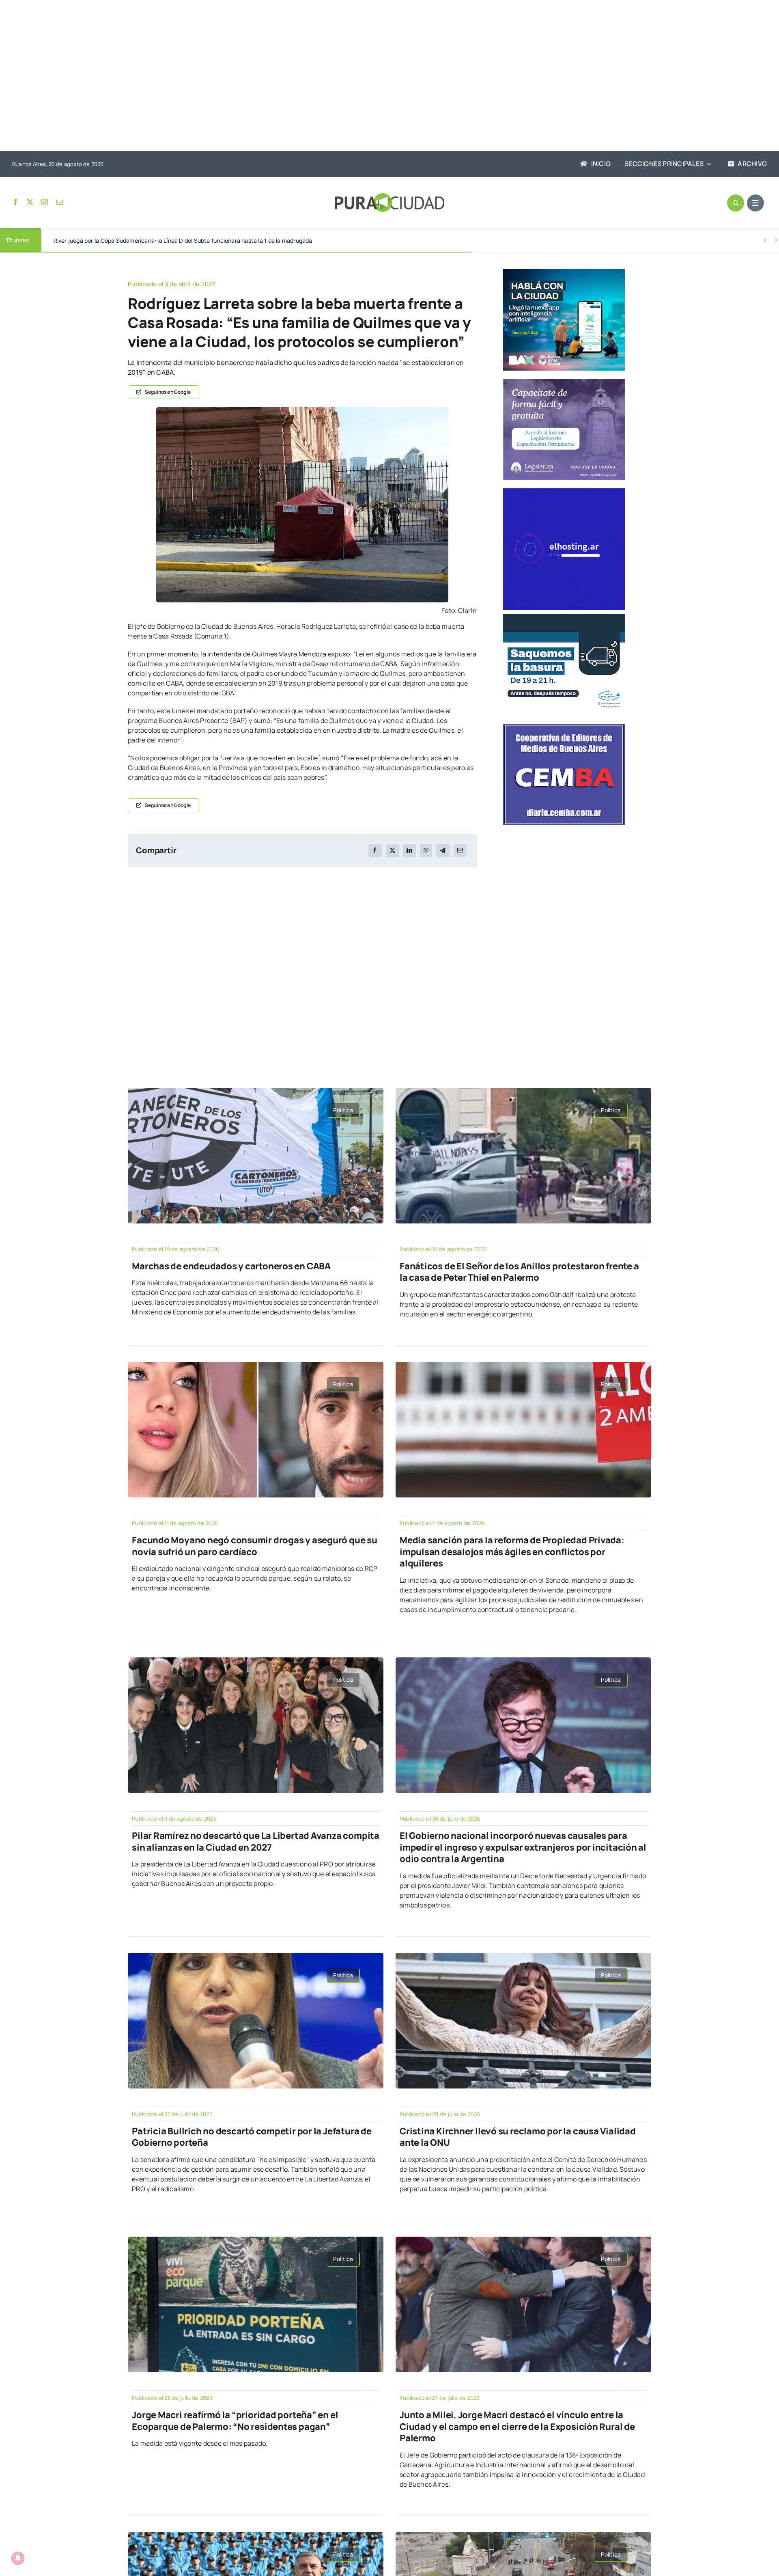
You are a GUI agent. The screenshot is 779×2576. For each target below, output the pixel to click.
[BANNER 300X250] (564, 272)
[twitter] (30, 202)
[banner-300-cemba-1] (564, 727)
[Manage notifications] (18, 2558)
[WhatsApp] (426, 850)
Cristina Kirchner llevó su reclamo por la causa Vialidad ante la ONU (518, 2137)
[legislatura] (564, 382)
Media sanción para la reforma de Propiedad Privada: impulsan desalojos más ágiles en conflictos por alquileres (512, 1552)
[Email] (460, 850)
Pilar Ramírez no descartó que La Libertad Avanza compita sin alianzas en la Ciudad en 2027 (256, 1841)
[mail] (60, 202)
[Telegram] (443, 850)
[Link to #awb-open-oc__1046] (736, 203)
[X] (392, 850)
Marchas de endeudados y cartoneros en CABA (231, 1266)
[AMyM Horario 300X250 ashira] (564, 617)
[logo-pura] (389, 196)
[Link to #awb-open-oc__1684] (755, 203)
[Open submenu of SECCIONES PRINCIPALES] (707, 164)
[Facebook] (375, 850)
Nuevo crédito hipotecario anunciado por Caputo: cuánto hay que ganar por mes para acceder (179, 241)
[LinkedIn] (409, 850)
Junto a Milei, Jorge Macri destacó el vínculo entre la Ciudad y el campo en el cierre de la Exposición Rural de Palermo (517, 2426)
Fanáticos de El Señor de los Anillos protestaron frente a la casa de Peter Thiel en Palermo (519, 1272)
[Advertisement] (381, 76)
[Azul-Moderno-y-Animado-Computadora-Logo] (564, 492)
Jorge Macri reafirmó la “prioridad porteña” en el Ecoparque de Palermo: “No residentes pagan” (235, 2421)
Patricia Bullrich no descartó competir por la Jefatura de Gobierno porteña (252, 2137)
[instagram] (45, 202)
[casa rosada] (302, 410)
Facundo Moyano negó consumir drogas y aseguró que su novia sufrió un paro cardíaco (255, 1546)
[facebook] (15, 202)
